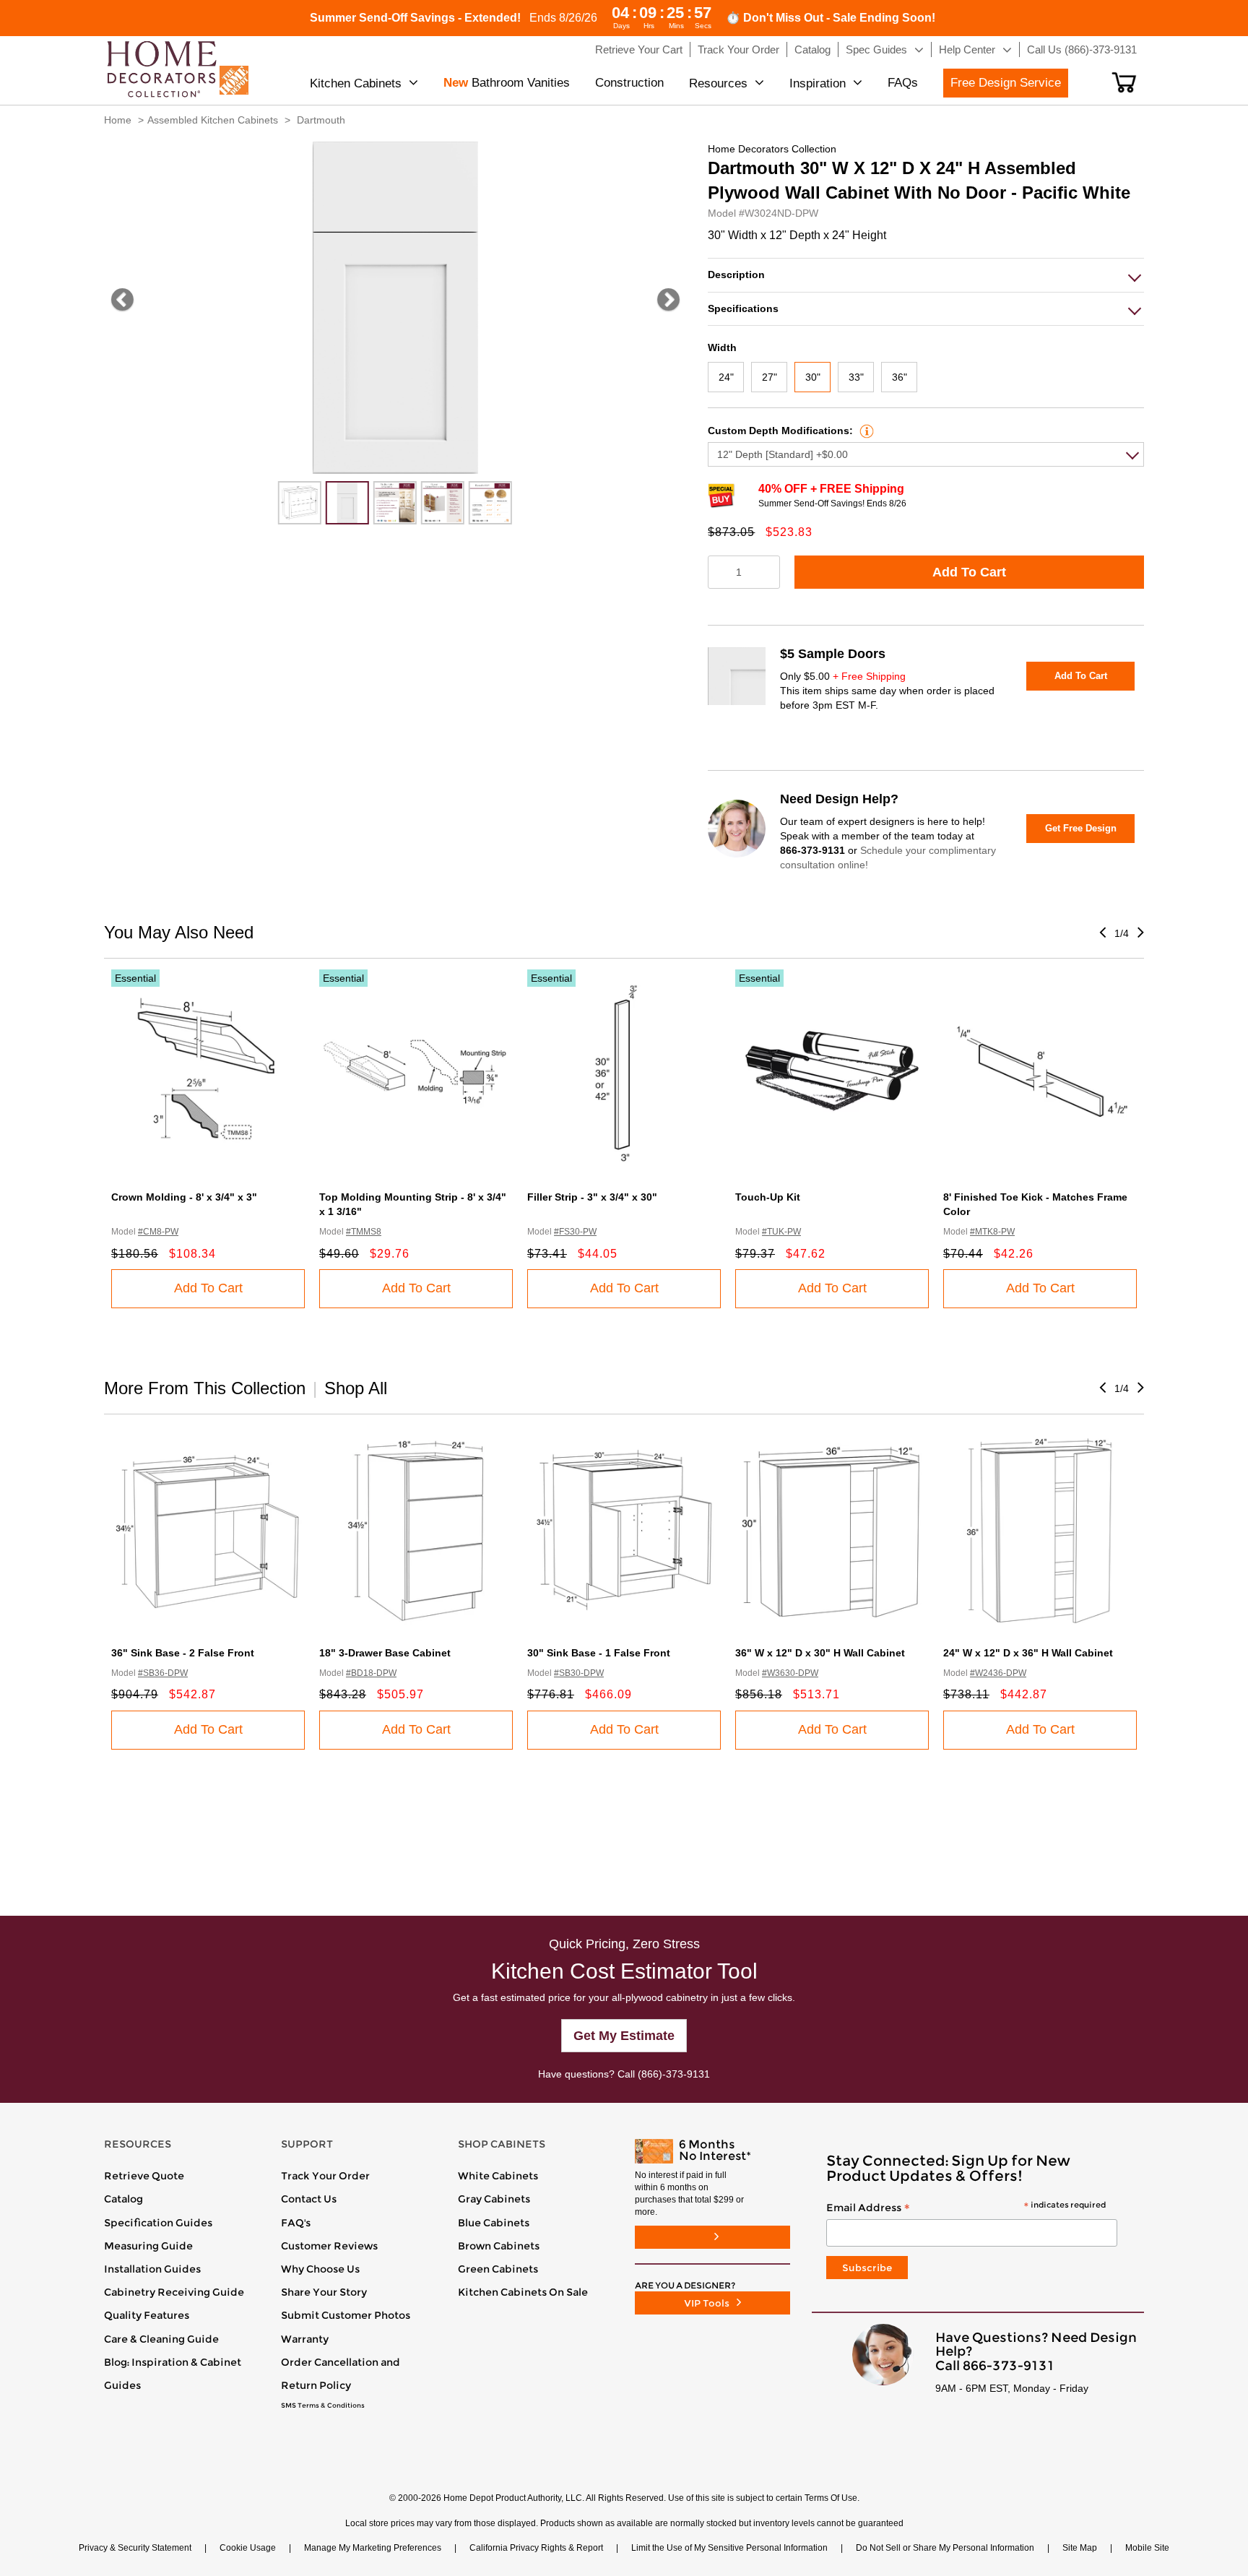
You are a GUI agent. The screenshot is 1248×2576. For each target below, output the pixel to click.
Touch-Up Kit (768, 1197)
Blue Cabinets (494, 2223)
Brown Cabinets (499, 2246)
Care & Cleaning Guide (161, 2339)
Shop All (356, 1388)
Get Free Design (1081, 828)
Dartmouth (321, 120)
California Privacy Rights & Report (536, 2548)
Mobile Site (1147, 2548)
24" (726, 377)
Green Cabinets (498, 2269)
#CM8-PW (158, 1232)
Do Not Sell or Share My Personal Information (945, 2548)
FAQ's (296, 2223)
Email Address (966, 2208)
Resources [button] (718, 83)
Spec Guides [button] (876, 49)
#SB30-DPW (579, 1673)
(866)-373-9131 (674, 2074)
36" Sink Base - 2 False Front (183, 1653)
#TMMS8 (364, 1232)
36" (900, 377)
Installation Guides (152, 2269)
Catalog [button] (812, 49)
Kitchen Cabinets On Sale (523, 2292)
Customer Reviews (329, 2246)
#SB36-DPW (163, 1673)
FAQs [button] (903, 83)
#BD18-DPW (371, 1673)
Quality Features (147, 2315)
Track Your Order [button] (738, 49)
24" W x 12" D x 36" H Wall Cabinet (1028, 1653)
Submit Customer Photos (346, 2315)
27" (770, 377)
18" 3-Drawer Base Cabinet (385, 1653)
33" (856, 377)
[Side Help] (865, 431)
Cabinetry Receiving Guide (174, 2292)
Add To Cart (969, 572)
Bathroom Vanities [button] (507, 83)
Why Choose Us (320, 2269)
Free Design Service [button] (1006, 83)
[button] (1124, 82)
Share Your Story (324, 2292)
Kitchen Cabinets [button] (356, 83)
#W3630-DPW (790, 1673)
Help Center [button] (967, 49)
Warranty (305, 2339)
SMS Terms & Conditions (323, 2406)
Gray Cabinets (494, 2199)
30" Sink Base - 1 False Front (599, 1653)
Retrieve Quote (144, 2176)
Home (118, 120)
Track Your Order (325, 2176)
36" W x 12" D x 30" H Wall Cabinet (820, 1653)
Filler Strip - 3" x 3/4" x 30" (592, 1197)
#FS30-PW (575, 1232)
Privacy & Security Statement (135, 2548)
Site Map (1080, 2548)
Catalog (123, 2199)
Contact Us (309, 2199)
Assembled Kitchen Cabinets (213, 120)
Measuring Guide (148, 2246)
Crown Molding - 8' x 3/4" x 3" (184, 1197)
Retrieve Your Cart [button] (639, 49)
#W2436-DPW (998, 1673)
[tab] (926, 275)
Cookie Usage (248, 2548)
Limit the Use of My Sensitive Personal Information (729, 2548)
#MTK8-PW (992, 1232)
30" (813, 377)
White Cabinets (498, 2176)
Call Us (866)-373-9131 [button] (1082, 49)
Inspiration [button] (818, 83)
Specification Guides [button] (158, 2223)
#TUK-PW (781, 1232)
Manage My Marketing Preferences (373, 2548)
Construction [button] (629, 83)
